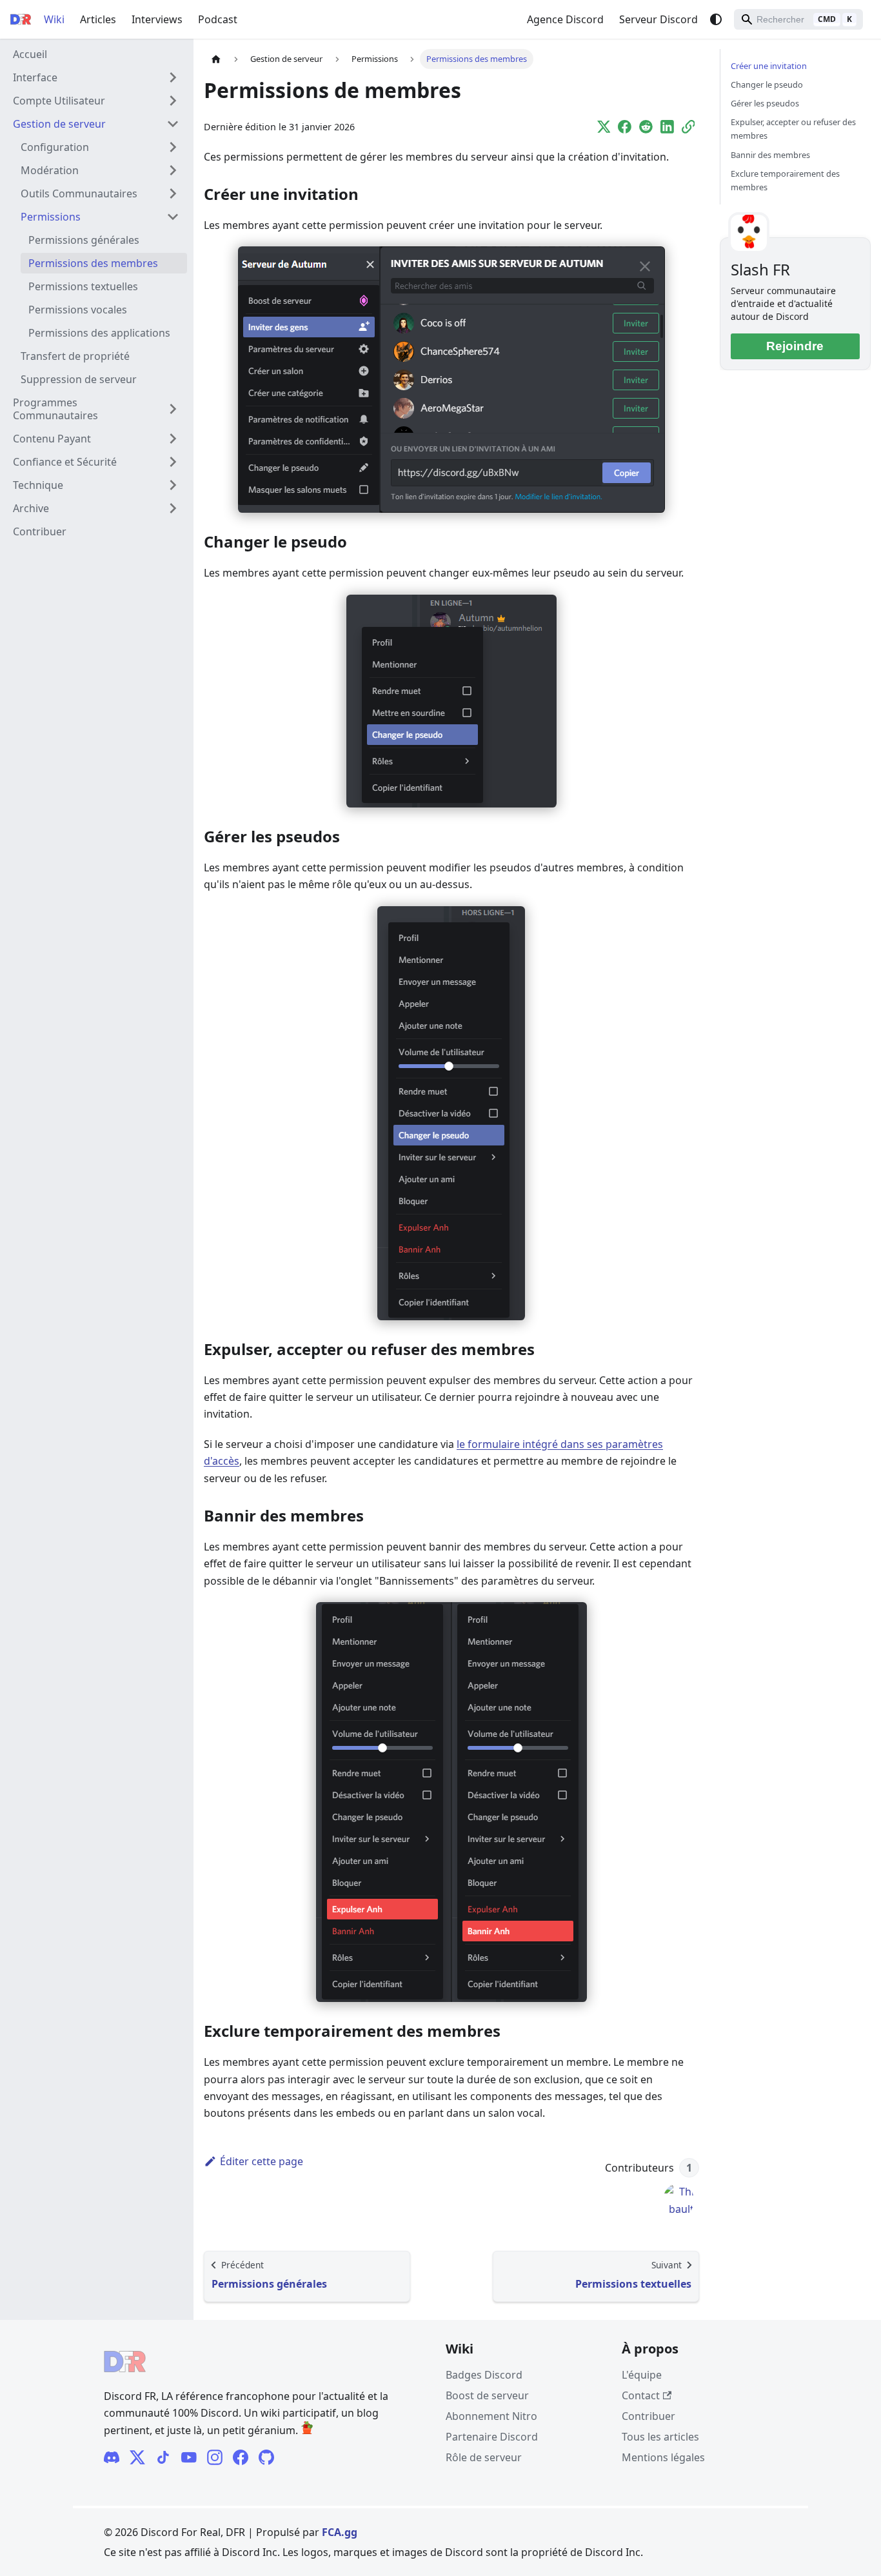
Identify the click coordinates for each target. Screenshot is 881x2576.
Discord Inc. (251, 2552)
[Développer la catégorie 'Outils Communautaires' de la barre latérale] (173, 193)
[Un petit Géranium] (307, 2430)
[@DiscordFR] (266, 2457)
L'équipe (642, 2375)
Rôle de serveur (484, 2457)
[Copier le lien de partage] (688, 128)
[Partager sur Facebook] (625, 128)
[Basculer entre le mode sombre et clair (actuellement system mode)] (716, 19)
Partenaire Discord (492, 2437)
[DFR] (189, 2457)
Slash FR (760, 269)
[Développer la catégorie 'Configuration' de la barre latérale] (173, 147)
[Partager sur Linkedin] (667, 128)
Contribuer (648, 2416)
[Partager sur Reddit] (646, 128)
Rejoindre (795, 346)
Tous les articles (660, 2437)
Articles (98, 19)
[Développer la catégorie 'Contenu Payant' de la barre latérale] (173, 439)
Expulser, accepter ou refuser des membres (793, 129)
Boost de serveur (487, 2395)
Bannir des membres (770, 155)
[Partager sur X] (604, 128)
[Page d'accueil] (216, 59)
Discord (464, 2552)
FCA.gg (340, 2532)
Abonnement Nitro (491, 2416)
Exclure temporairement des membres (785, 180)
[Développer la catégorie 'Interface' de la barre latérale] (173, 77)
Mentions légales (663, 2457)
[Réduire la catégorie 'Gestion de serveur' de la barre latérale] (173, 124)
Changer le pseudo (767, 84)
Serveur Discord (658, 19)
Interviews (157, 19)
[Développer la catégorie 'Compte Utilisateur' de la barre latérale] (173, 101)
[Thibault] (678, 2199)
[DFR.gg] (163, 2457)
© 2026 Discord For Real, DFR (174, 2532)
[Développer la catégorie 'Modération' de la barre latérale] (173, 170)
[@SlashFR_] (241, 2457)
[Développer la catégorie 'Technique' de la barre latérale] (173, 485)
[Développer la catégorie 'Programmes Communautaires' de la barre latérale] (173, 409)
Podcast (218, 19)
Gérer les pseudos (765, 103)
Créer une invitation (769, 66)
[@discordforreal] (137, 2457)
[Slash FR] (112, 2457)
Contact (641, 2395)
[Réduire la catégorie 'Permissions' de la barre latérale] (173, 217)
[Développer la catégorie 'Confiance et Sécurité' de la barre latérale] (173, 462)
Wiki (54, 19)
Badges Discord (484, 2375)
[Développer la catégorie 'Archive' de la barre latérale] (173, 508)
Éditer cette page (262, 2161)
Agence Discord (565, 19)
